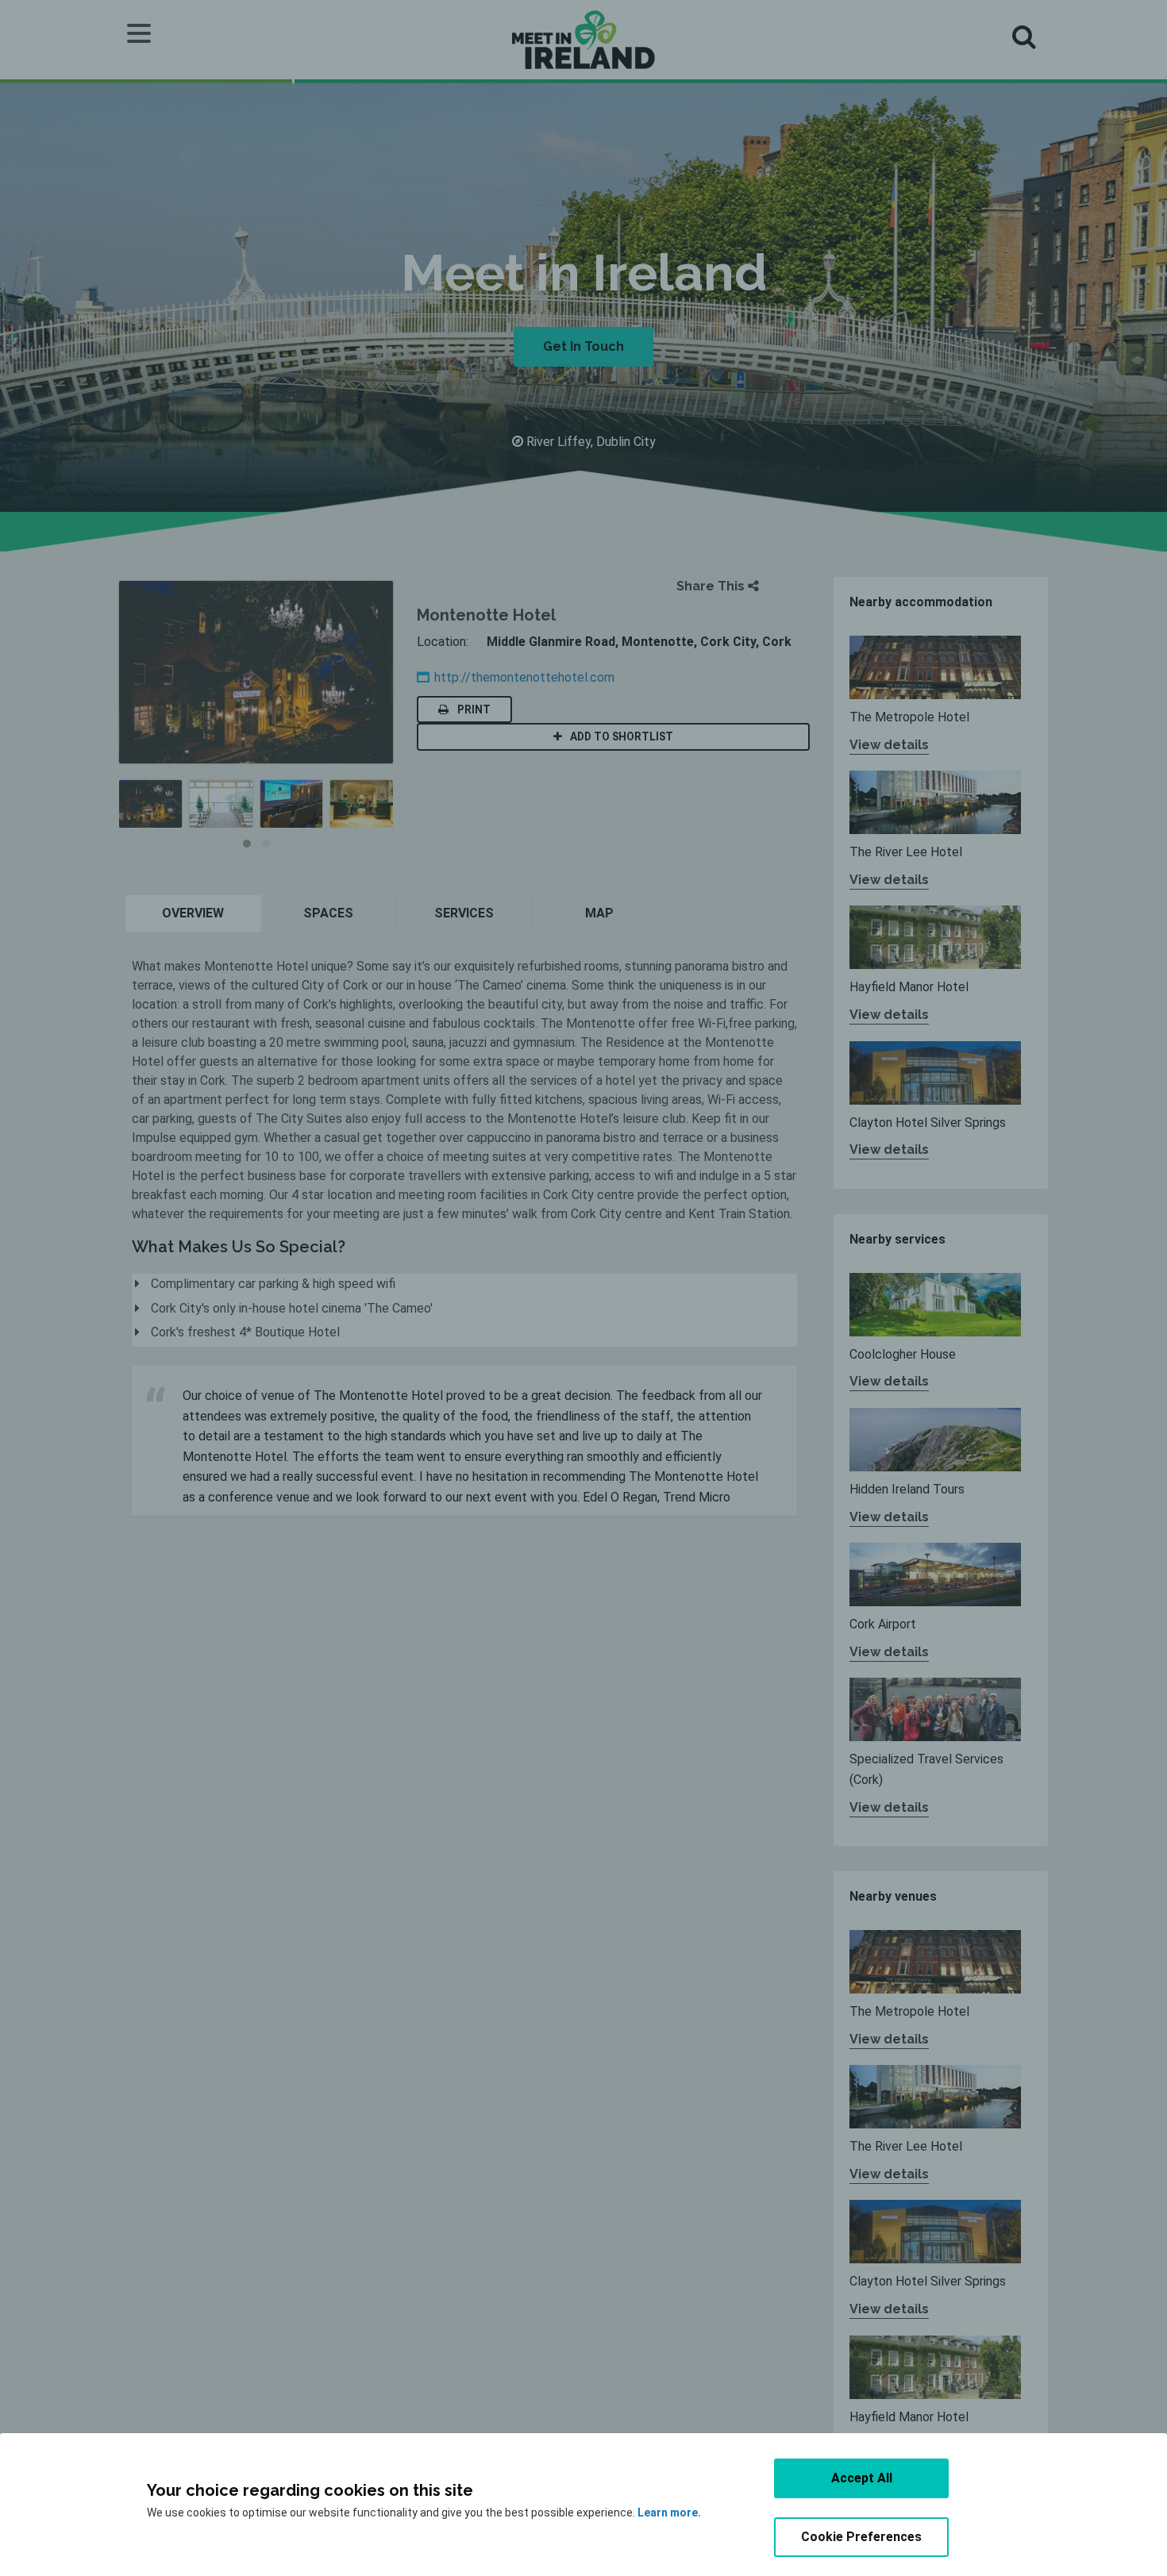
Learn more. (669, 2513)
